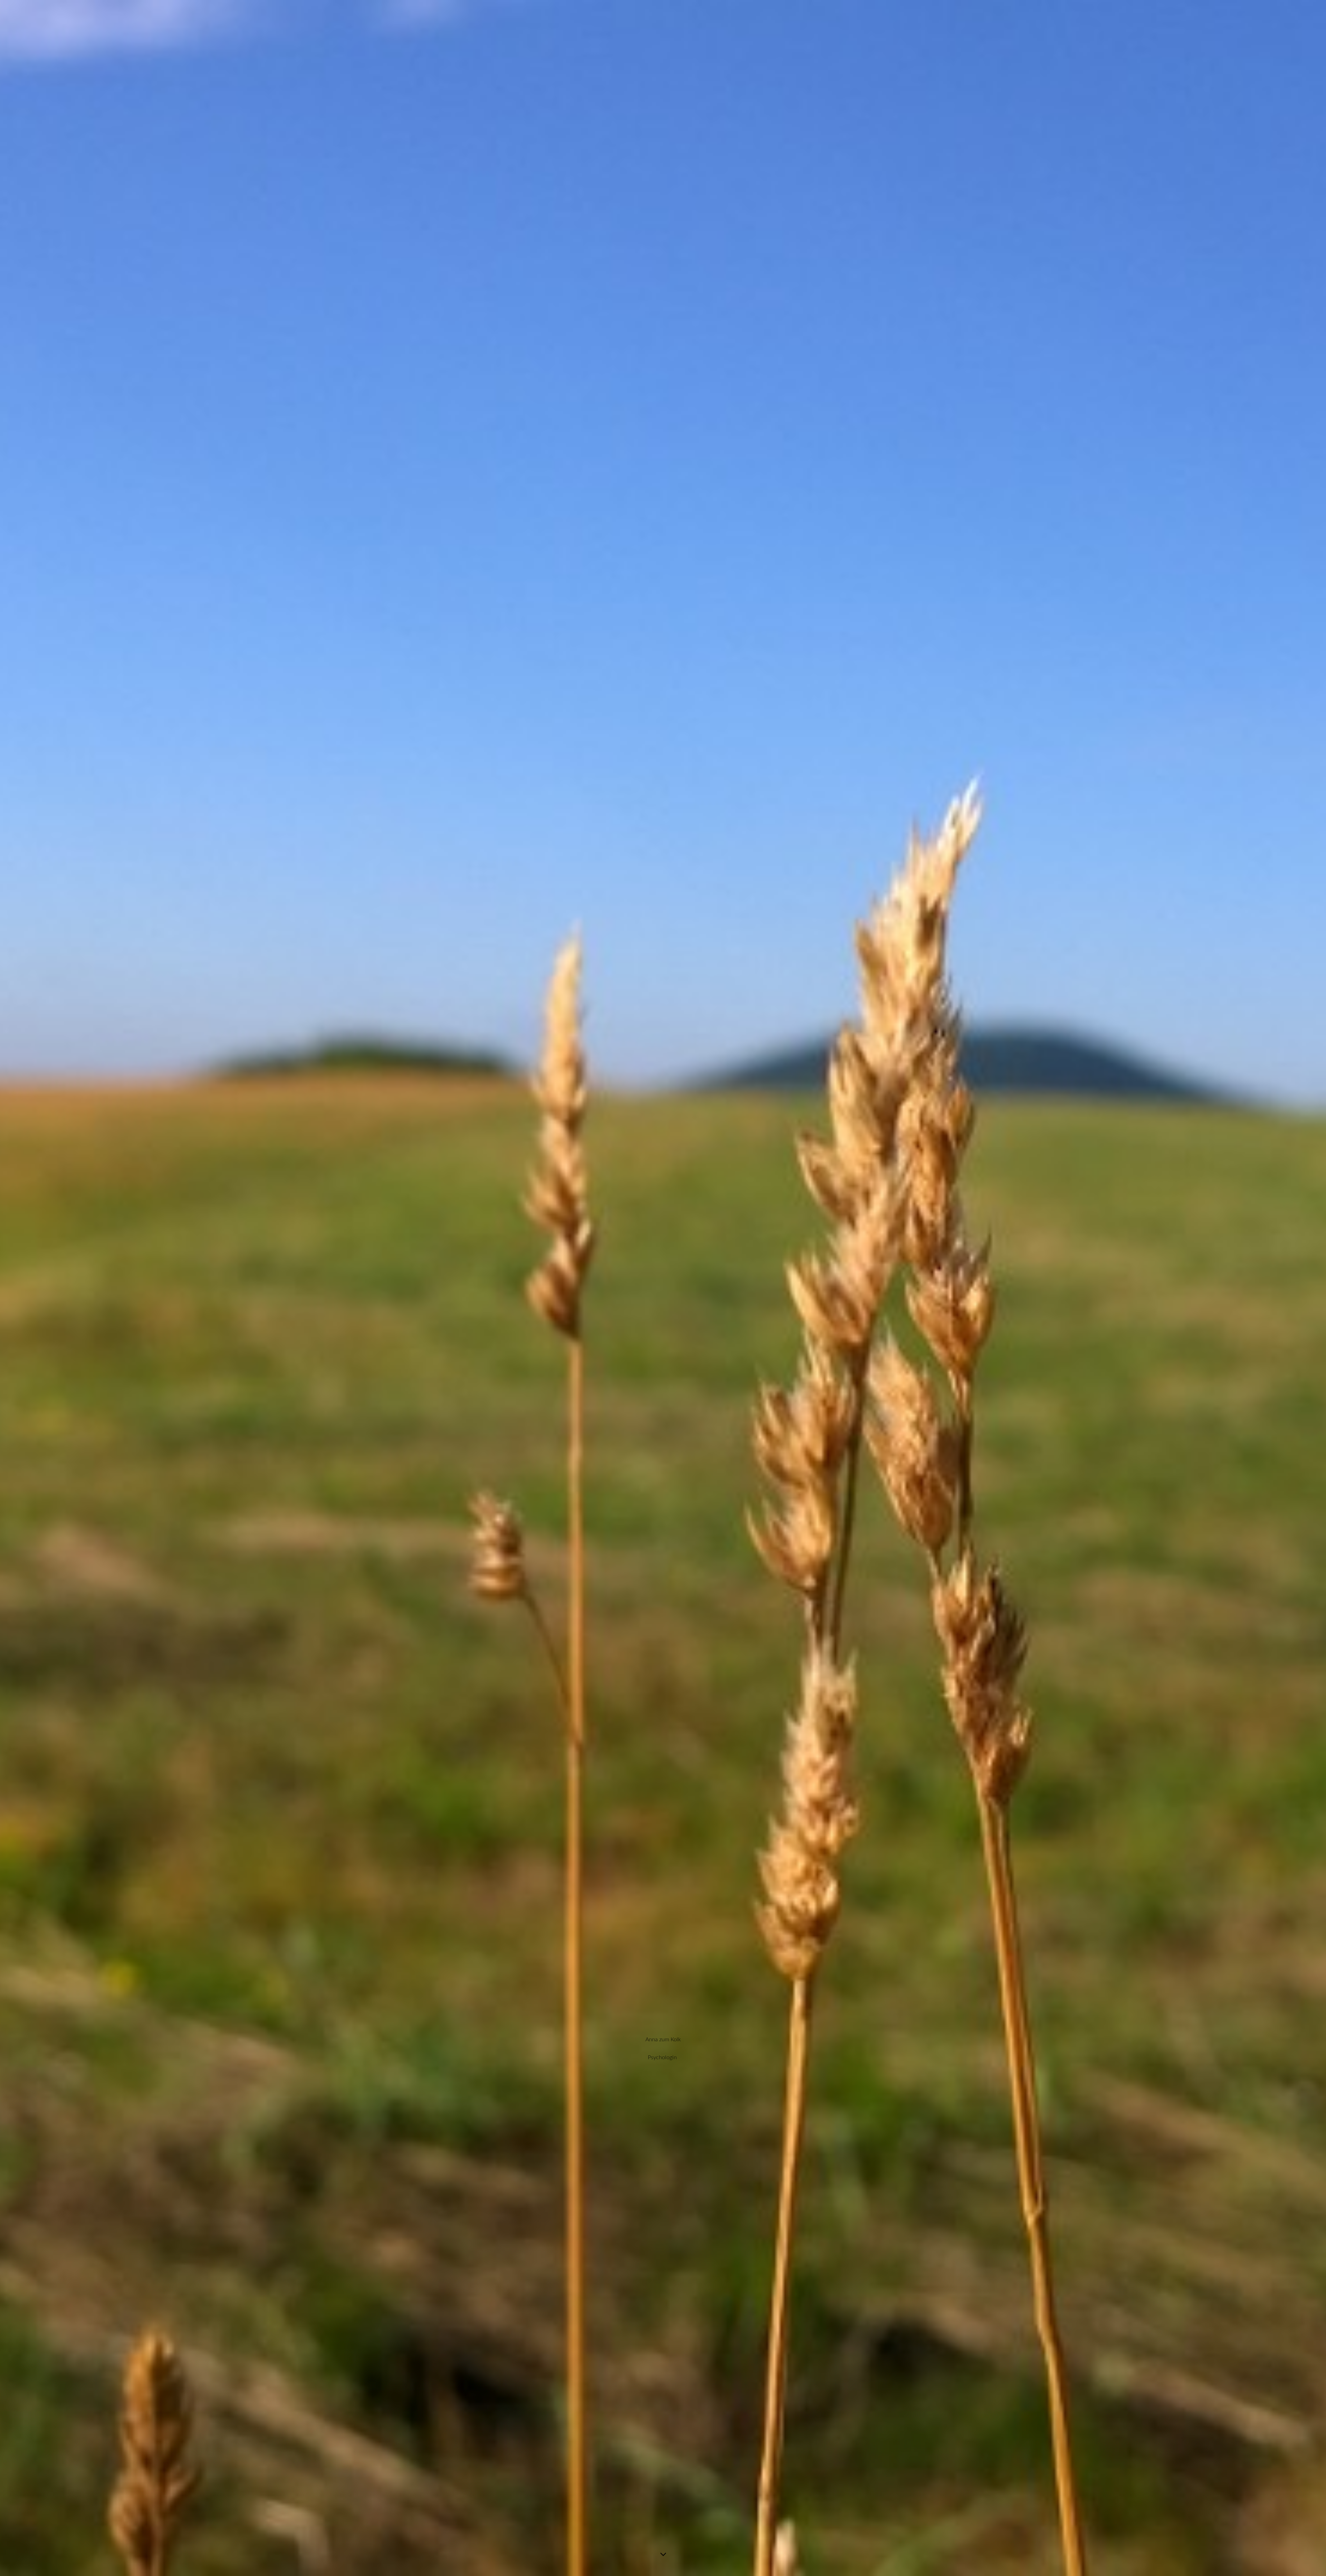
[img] (663, 1288)
